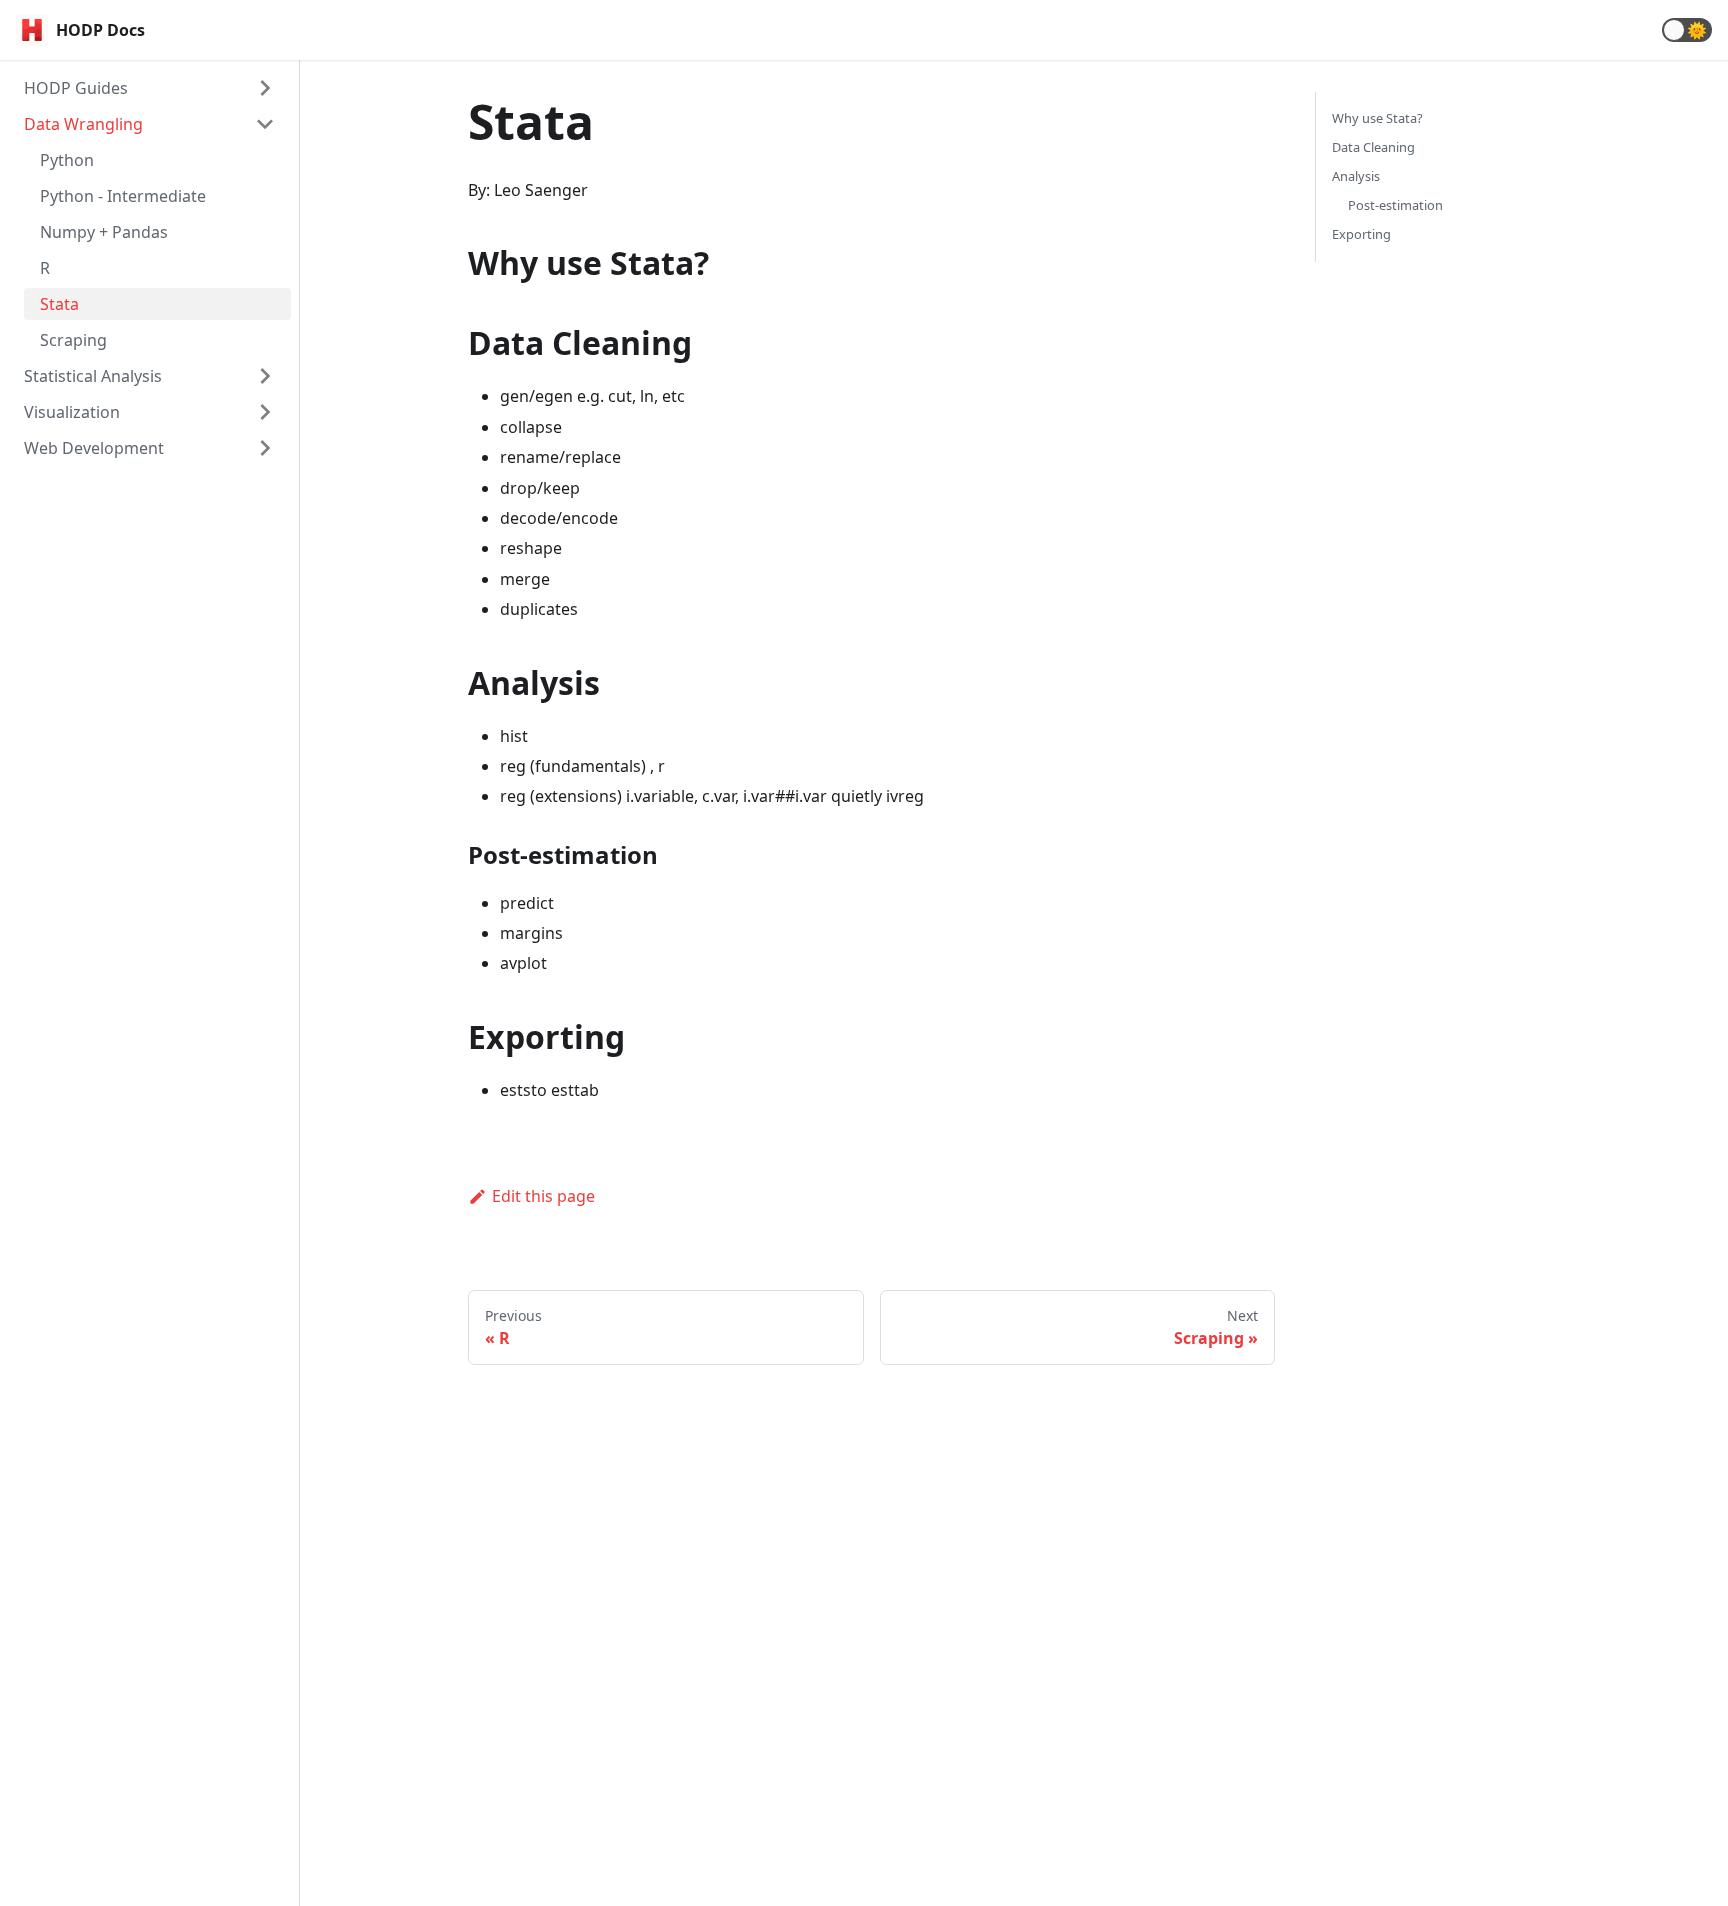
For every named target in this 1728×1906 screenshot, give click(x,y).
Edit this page (543, 1196)
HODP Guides (76, 88)
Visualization (72, 412)
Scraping (73, 340)
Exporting (1361, 234)
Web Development (94, 448)
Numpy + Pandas (104, 232)
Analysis (1356, 176)
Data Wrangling (83, 124)
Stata (59, 304)
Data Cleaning (1373, 147)
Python (67, 160)
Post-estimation (1395, 205)
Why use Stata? (1377, 118)
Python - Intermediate (123, 196)
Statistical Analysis (93, 376)
